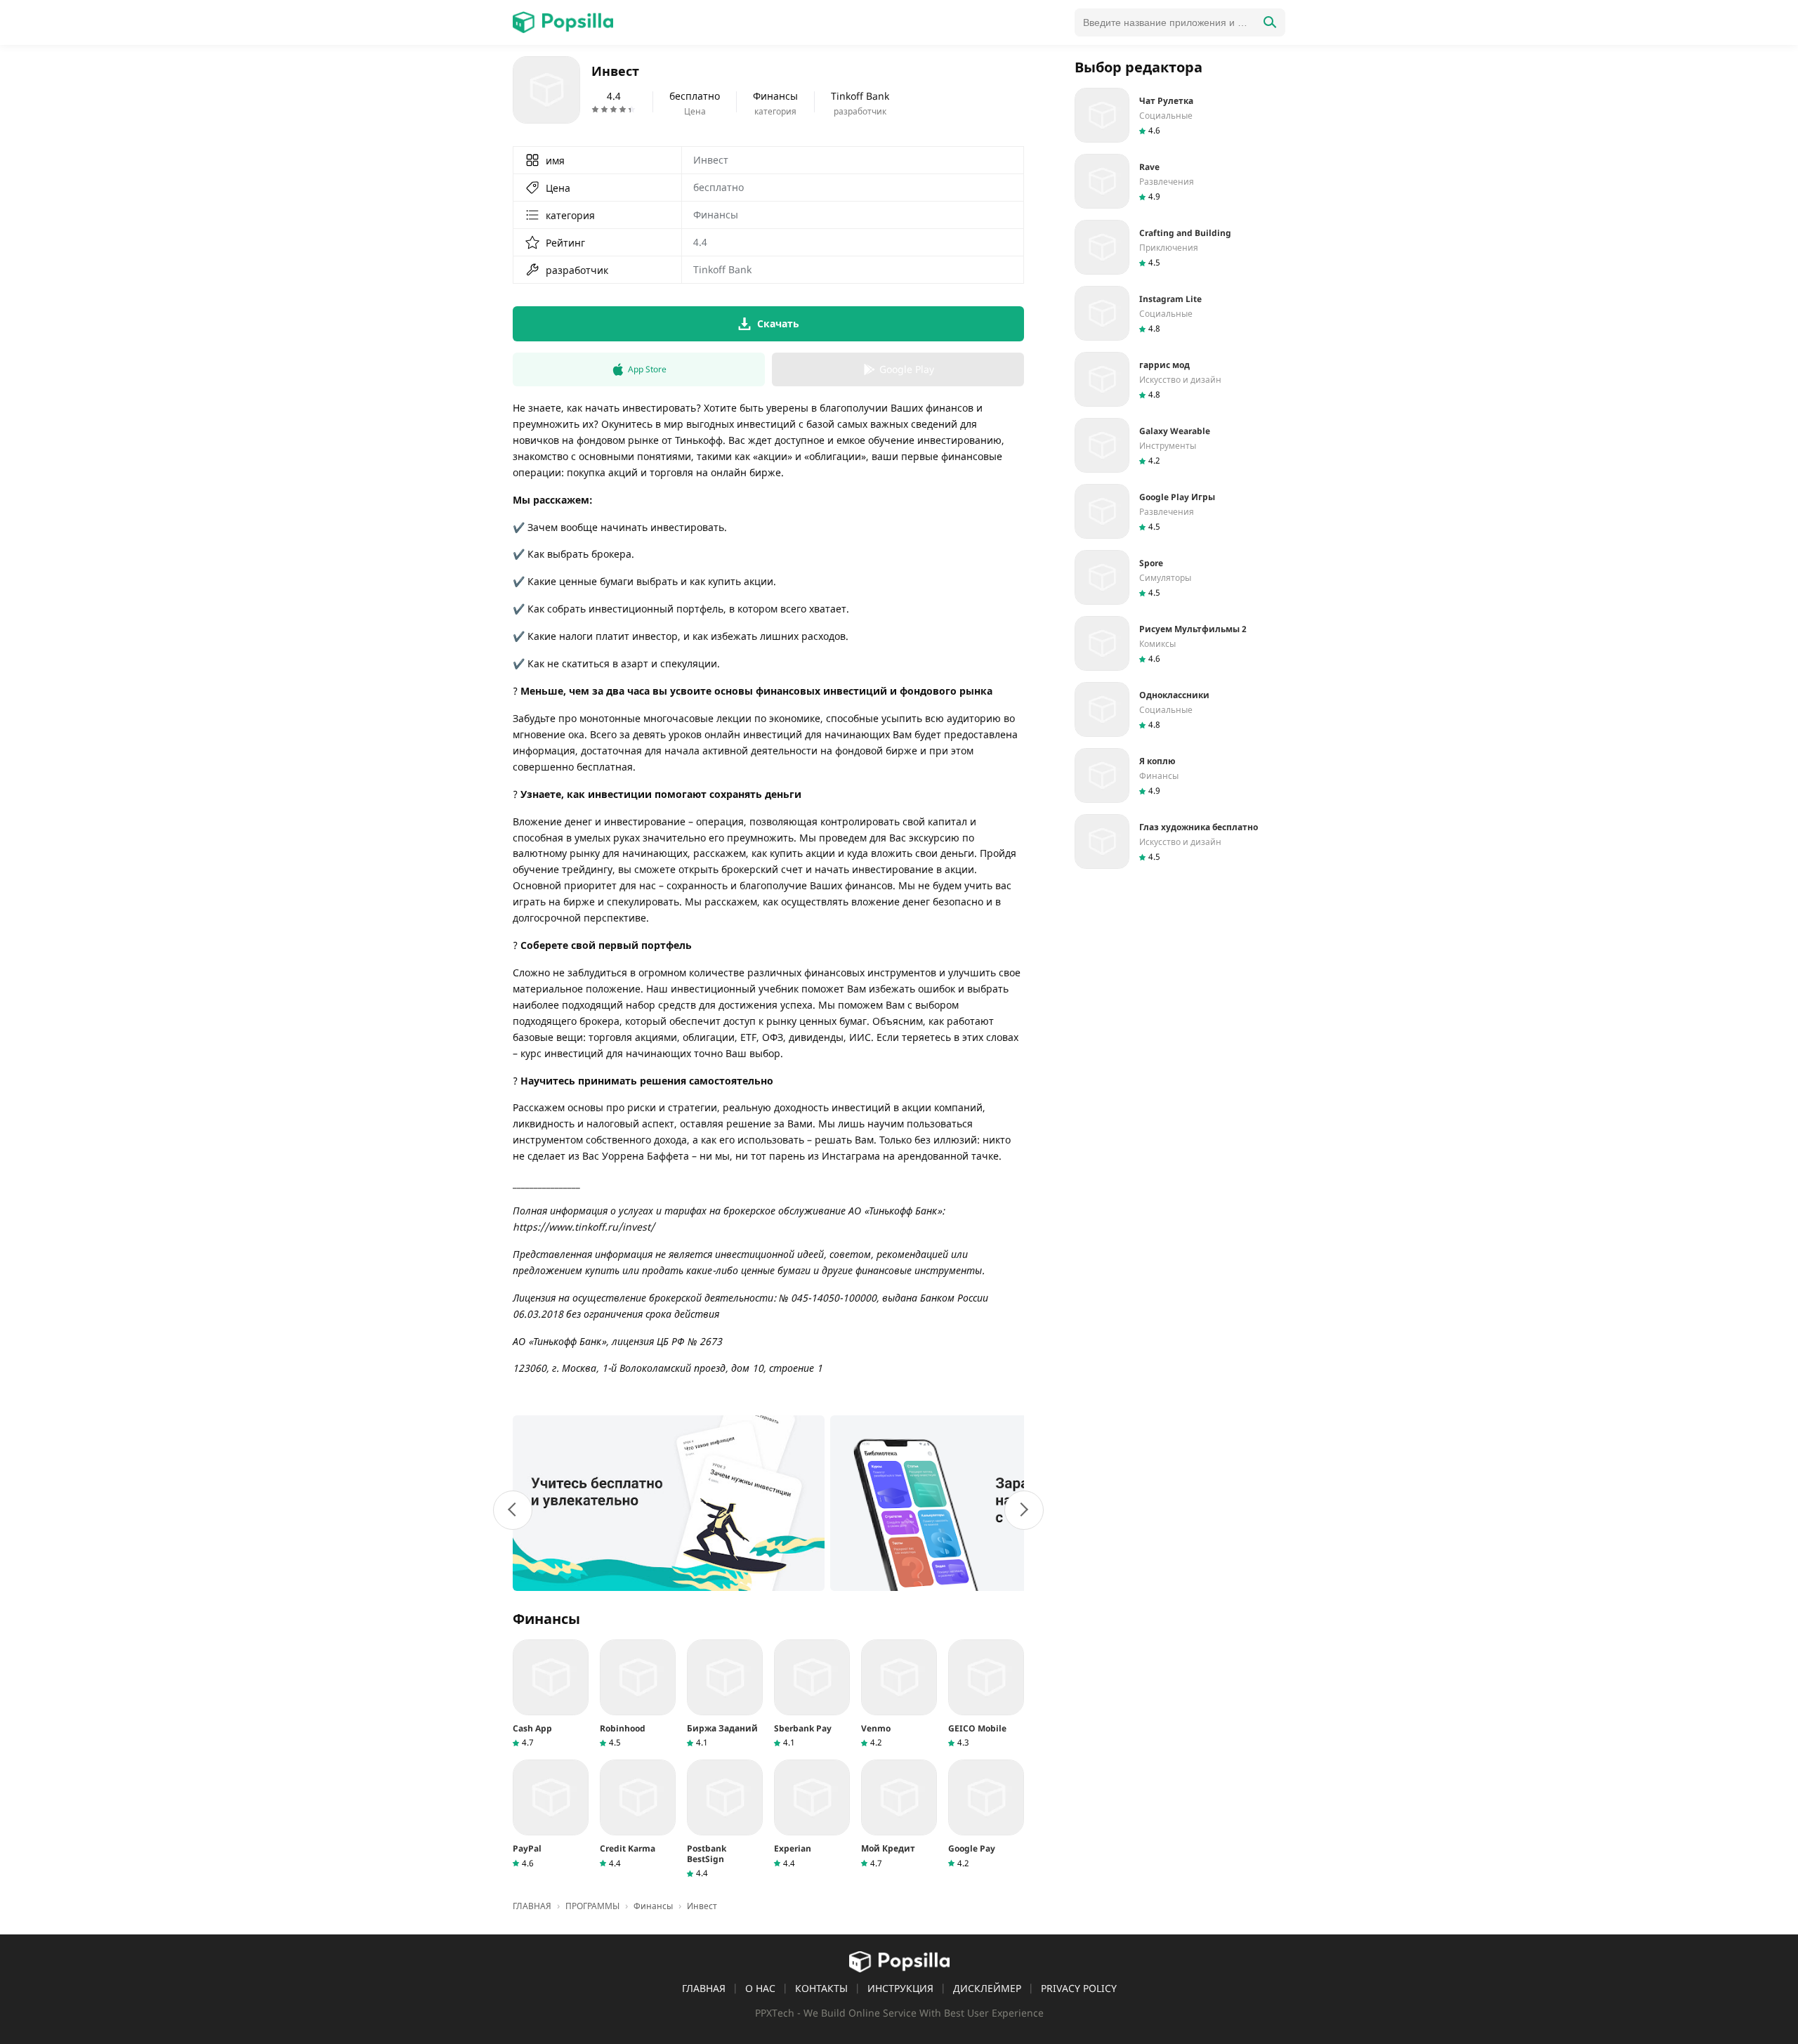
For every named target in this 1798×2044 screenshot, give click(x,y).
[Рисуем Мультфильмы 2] (1180, 643)
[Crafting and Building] (1180, 247)
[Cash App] (551, 1694)
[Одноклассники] (1180, 709)
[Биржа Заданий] (725, 1694)
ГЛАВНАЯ (704, 1988)
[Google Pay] (986, 1814)
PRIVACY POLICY (1079, 1988)
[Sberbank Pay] (812, 1694)
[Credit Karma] (638, 1814)
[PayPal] (551, 1814)
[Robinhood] (638, 1694)
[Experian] (812, 1814)
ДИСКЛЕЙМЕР (987, 1988)
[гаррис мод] (1180, 379)
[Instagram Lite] (1180, 313)
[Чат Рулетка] (1180, 115)
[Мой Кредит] (899, 1814)
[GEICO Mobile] (986, 1694)
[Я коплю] (1180, 775)
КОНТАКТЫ (821, 1988)
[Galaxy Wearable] (1180, 445)
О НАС (760, 1988)
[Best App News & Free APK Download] (563, 22)
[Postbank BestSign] (725, 1819)
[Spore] (1180, 577)
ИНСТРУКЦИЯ (900, 1988)
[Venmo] (899, 1694)
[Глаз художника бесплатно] (1180, 841)
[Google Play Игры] (1180, 511)
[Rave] (1180, 181)
